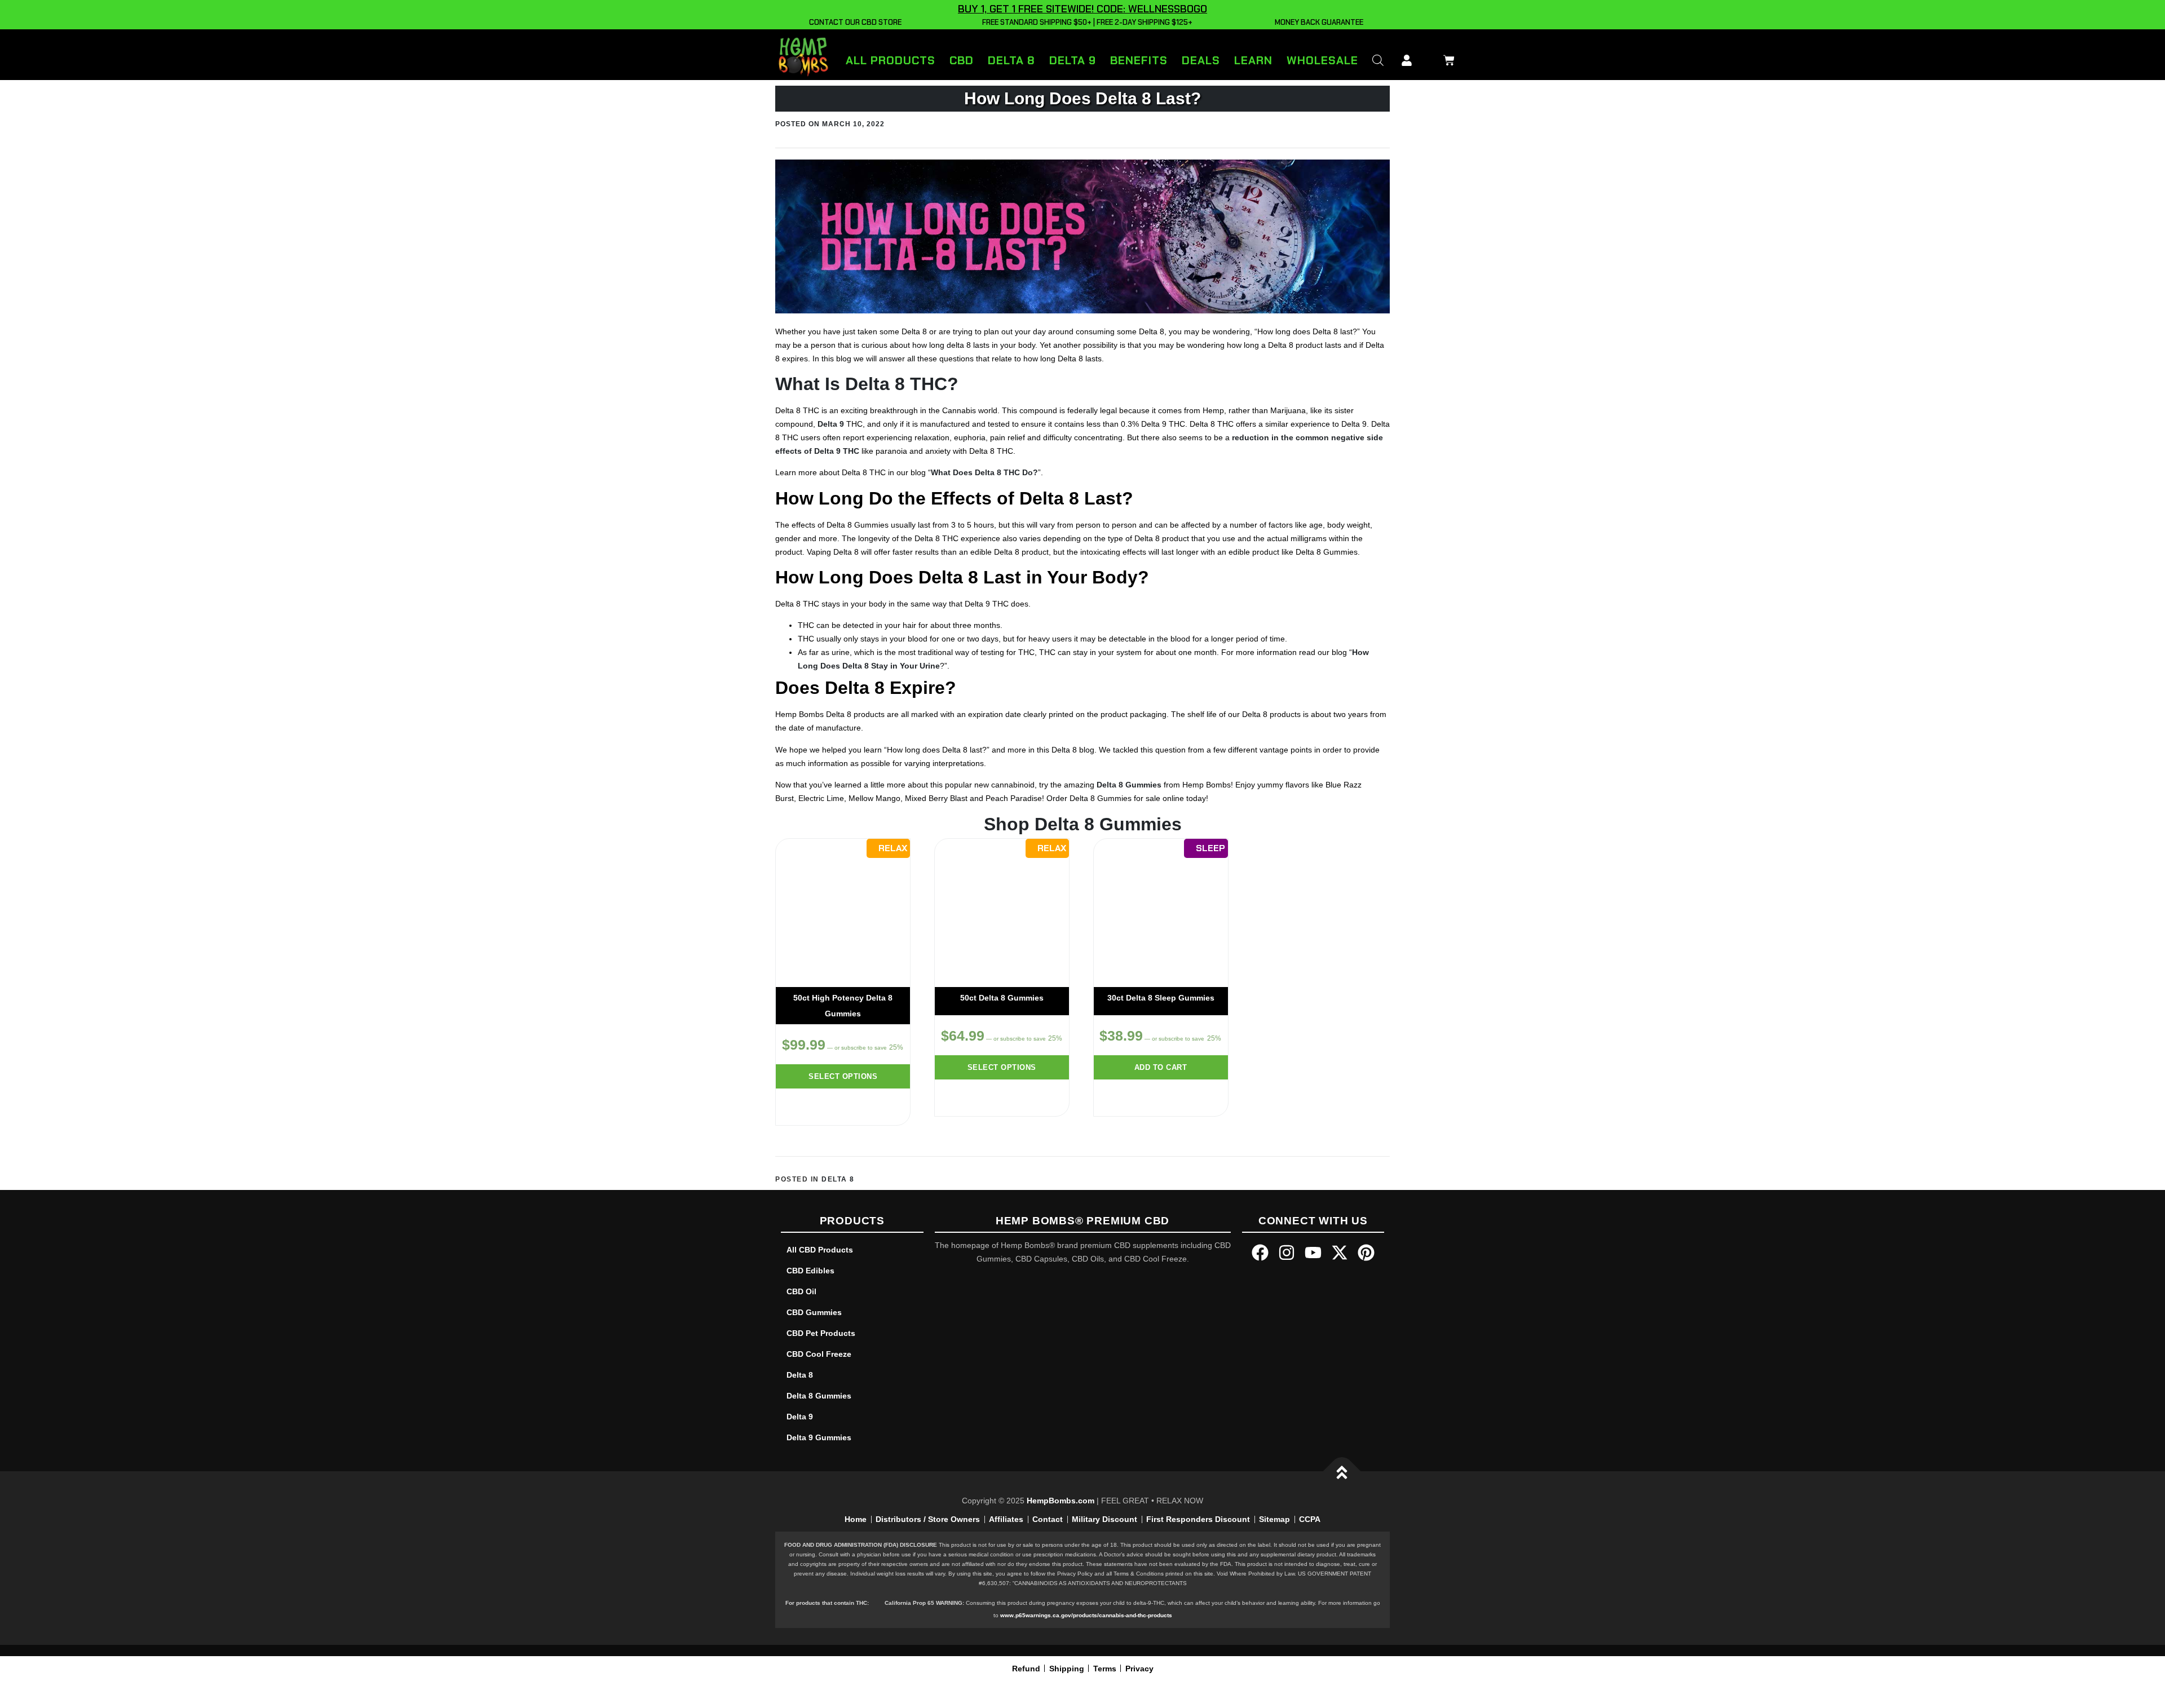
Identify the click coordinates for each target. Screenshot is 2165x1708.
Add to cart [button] (1161, 1067)
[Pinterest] (1366, 1253)
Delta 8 (1011, 60)
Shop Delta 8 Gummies (1083, 824)
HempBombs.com (1061, 1501)
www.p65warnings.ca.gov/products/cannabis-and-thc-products (1086, 1615)
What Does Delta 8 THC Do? (984, 472)
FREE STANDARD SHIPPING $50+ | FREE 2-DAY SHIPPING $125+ (1086, 22)
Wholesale (1322, 60)
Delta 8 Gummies (1129, 785)
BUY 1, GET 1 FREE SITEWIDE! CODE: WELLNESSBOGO (1082, 9)
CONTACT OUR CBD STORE (854, 22)
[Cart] (1446, 58)
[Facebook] (1260, 1253)
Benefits (1139, 60)
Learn (1253, 60)
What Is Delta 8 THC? (867, 384)
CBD (962, 60)
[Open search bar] (1378, 60)
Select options (843, 1076)
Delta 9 (1073, 60)
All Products (891, 60)
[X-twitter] (1340, 1253)
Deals (1201, 60)
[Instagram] (1287, 1253)
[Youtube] (1313, 1253)
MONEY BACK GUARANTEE (1317, 22)
